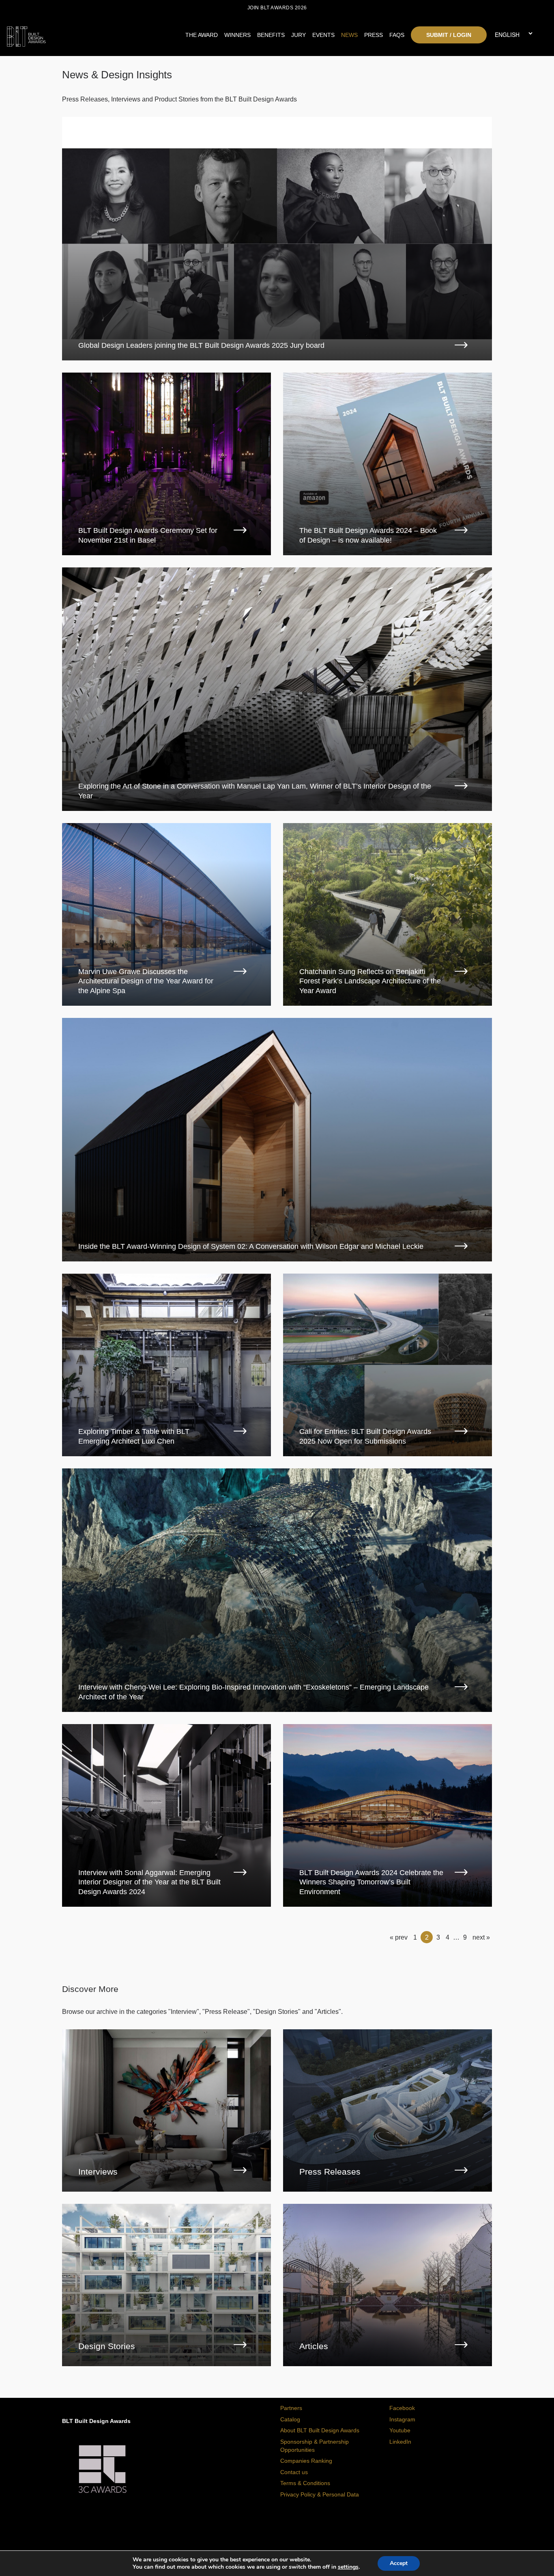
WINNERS (237, 35)
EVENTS (323, 35)
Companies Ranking (306, 2461)
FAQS (397, 35)
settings (348, 2567)
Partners (291, 2408)
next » (481, 1937)
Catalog (290, 2419)
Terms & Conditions (305, 2483)
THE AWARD (202, 35)
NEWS (349, 35)
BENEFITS (271, 35)
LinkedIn (400, 2442)
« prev (399, 1937)
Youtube (400, 2430)
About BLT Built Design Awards (320, 2430)
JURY (298, 35)
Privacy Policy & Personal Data (320, 2494)
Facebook (402, 2408)
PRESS (374, 35)
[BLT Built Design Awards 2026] (74, 34)
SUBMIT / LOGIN (449, 35)
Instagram (402, 2419)
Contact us (294, 2472)
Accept (399, 2563)
